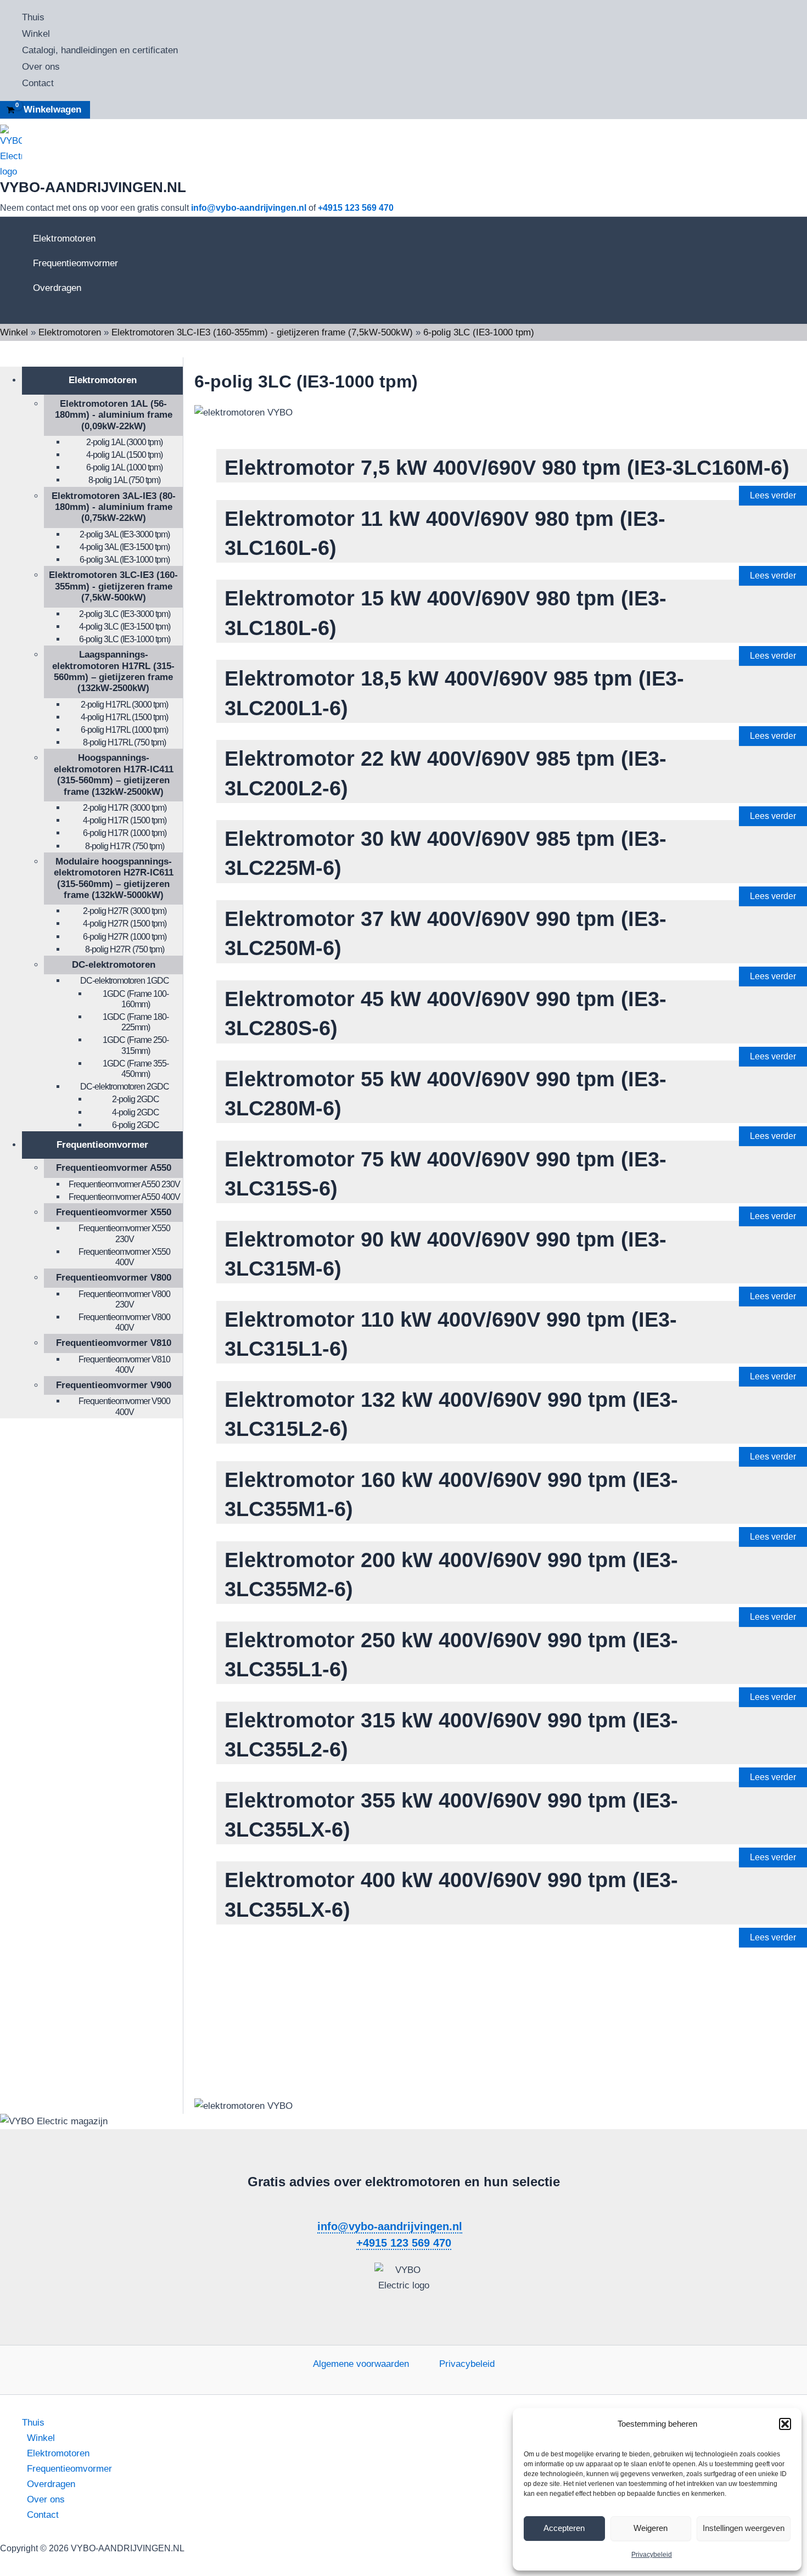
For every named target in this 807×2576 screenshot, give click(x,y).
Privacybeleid (652, 2555)
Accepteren (564, 2528)
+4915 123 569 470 (356, 208)
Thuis (33, 17)
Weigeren (651, 2528)
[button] (785, 2424)
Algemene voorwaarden (361, 2364)
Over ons (41, 67)
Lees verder (773, 495)
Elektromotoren (64, 238)
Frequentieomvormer (75, 263)
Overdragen (57, 288)
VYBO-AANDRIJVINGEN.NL (93, 187)
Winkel (36, 34)
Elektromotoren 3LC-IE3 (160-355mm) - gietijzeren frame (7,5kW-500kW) (262, 332)
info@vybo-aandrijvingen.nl (249, 208)
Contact (38, 83)
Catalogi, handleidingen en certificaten (100, 50)
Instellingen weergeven (744, 2528)
